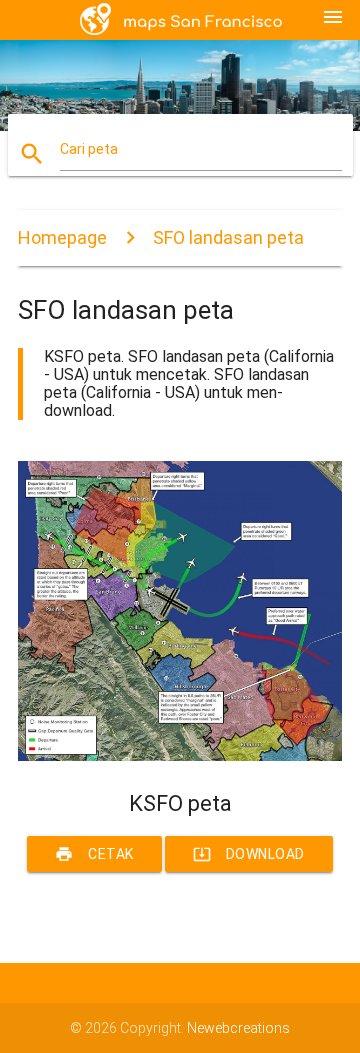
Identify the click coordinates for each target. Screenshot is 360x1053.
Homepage (62, 237)
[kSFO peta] (180, 756)
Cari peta (89, 149)
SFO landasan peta (228, 237)
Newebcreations (238, 1028)
